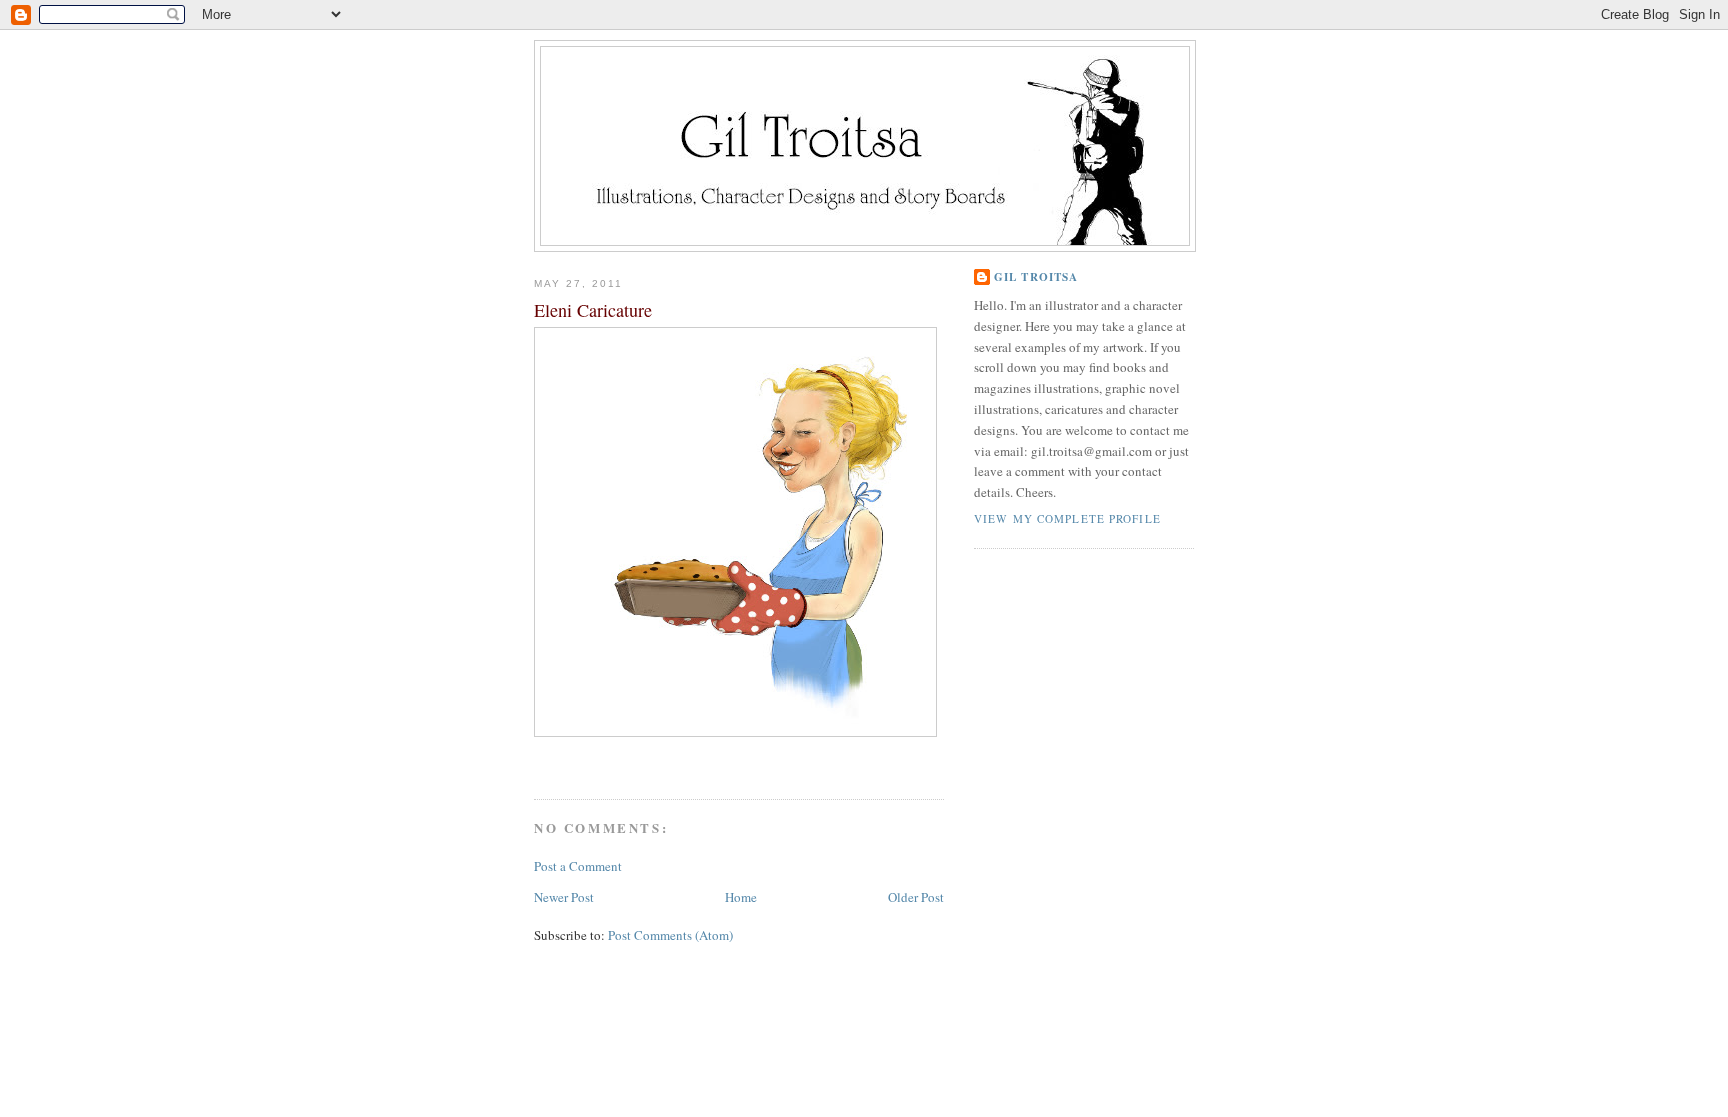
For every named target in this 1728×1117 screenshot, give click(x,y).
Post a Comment (578, 866)
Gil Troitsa (1036, 277)
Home (741, 897)
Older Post (916, 897)
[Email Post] (536, 761)
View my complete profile (1067, 518)
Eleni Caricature (593, 310)
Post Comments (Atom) (670, 935)
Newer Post (564, 897)
